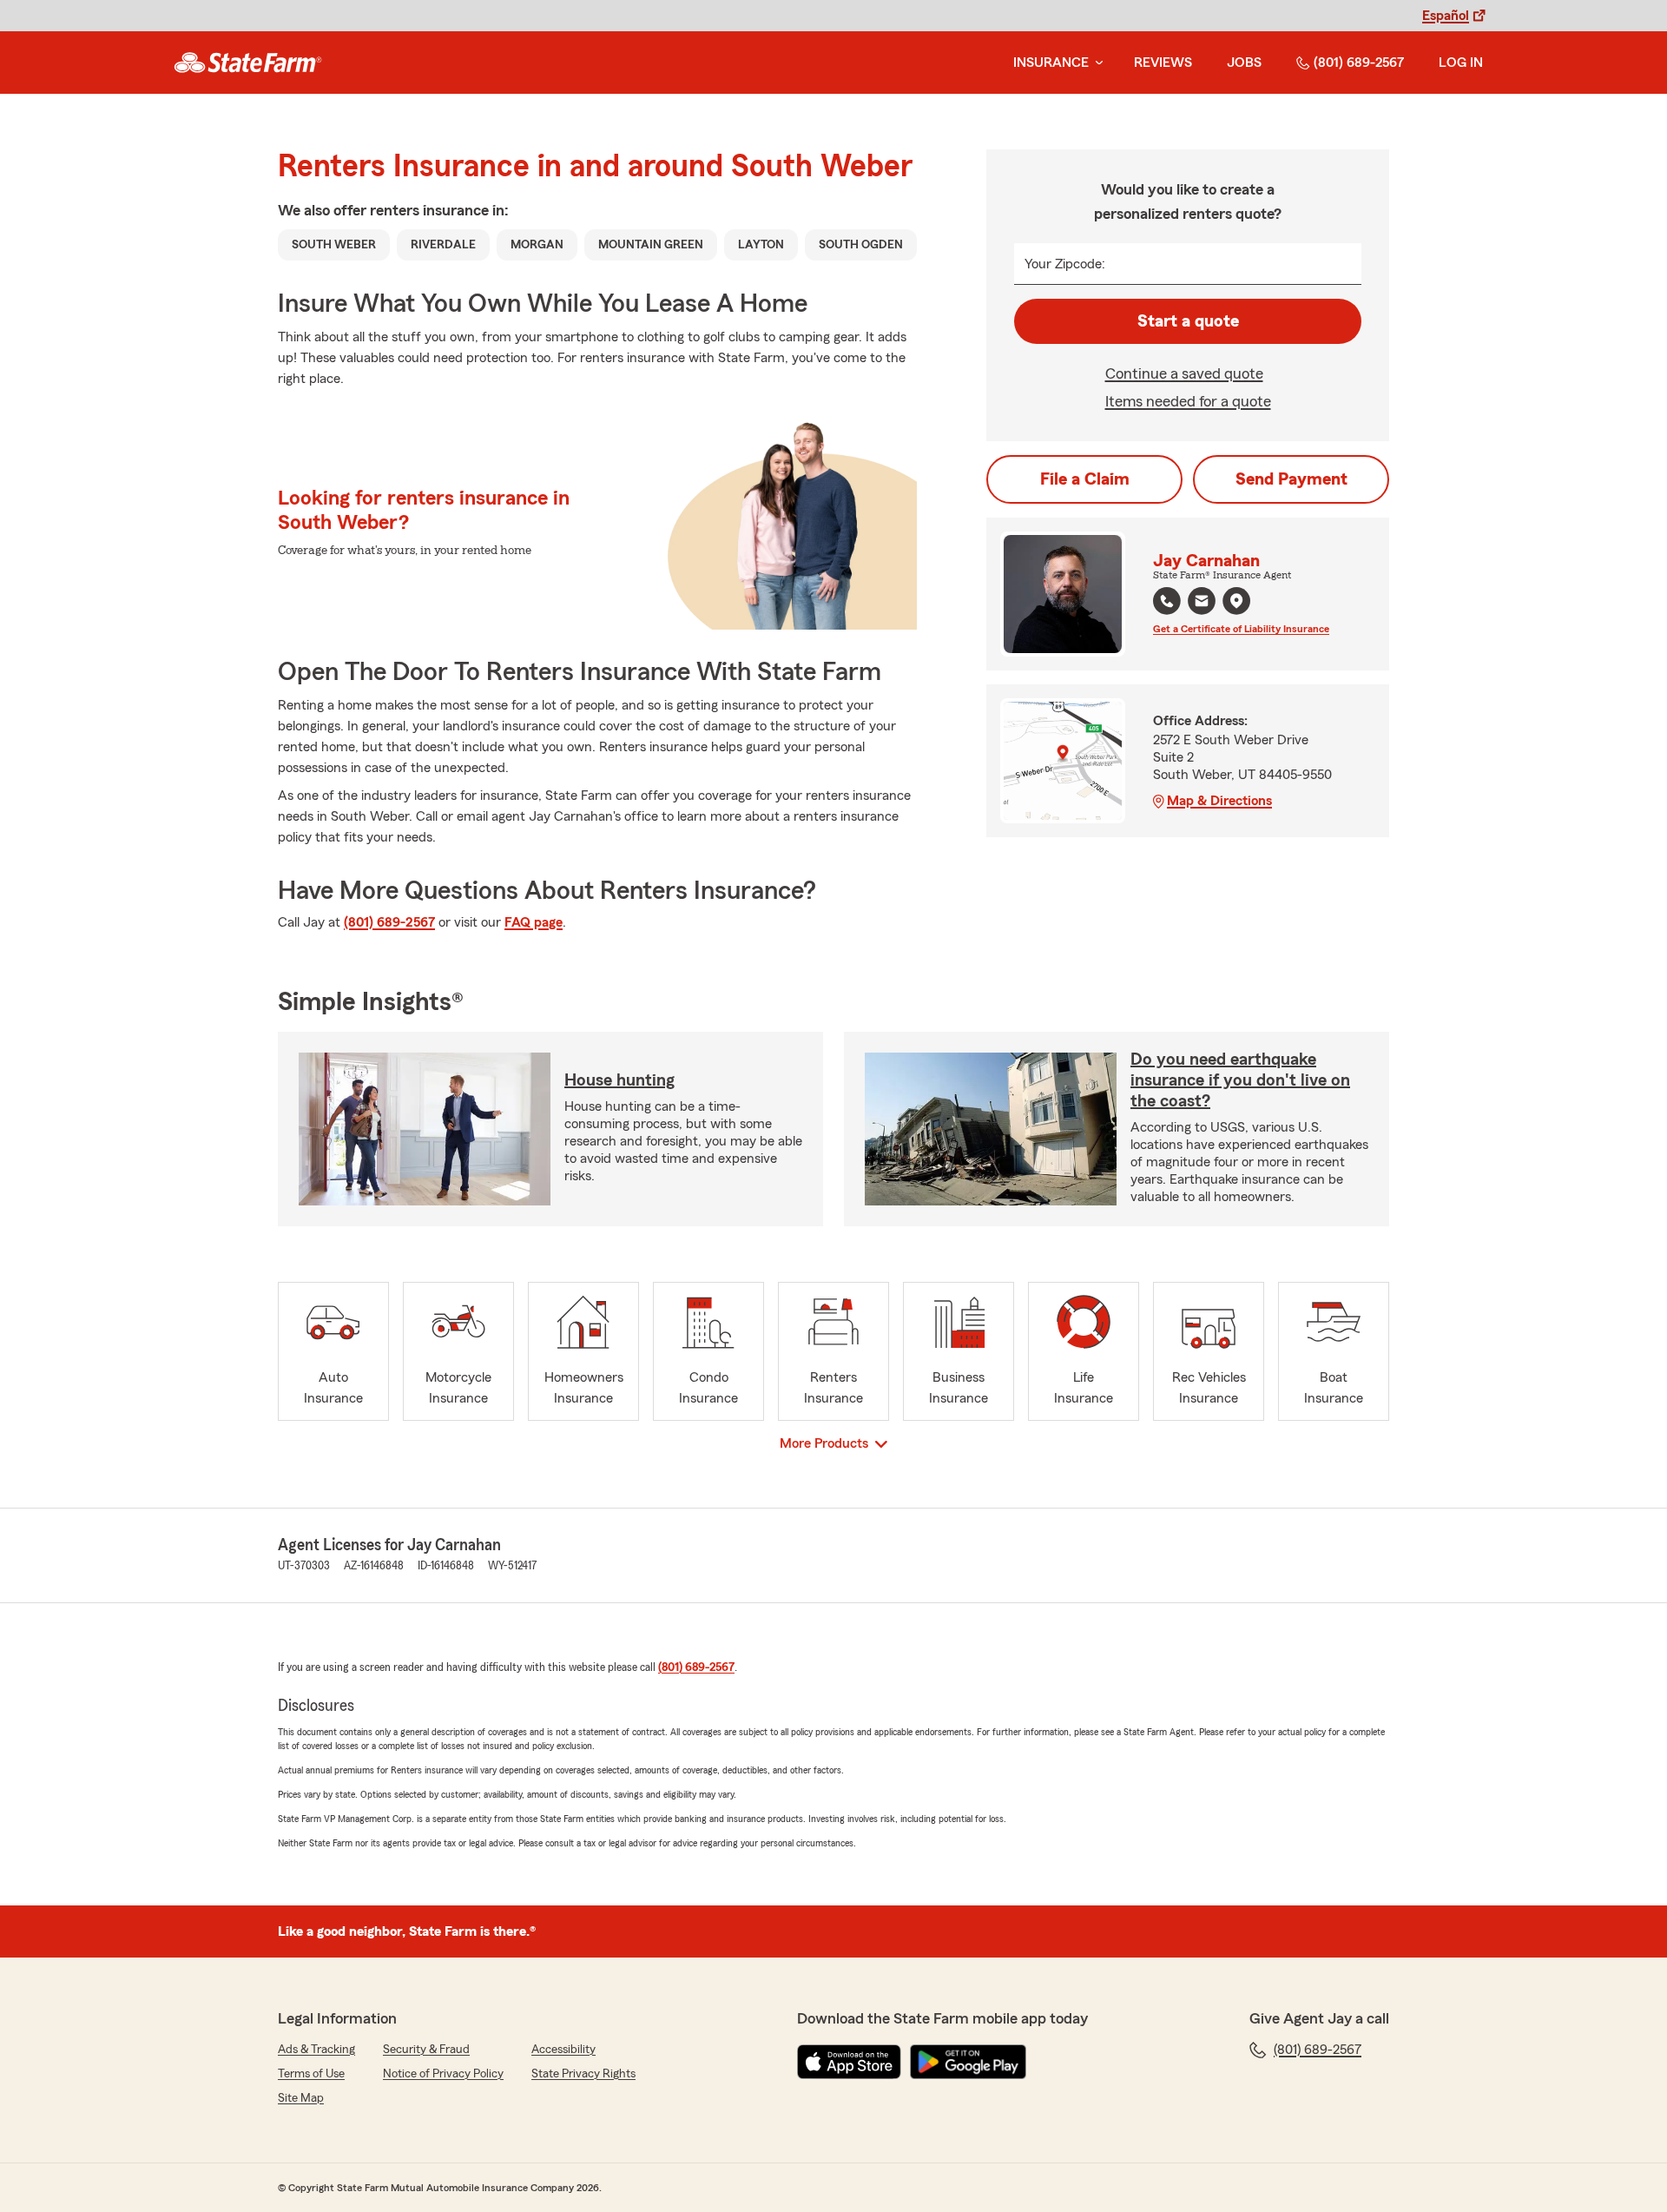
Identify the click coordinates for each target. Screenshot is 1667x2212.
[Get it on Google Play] (968, 2062)
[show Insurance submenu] (1096, 63)
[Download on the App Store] (849, 2062)
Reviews (1163, 63)
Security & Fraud (426, 2050)
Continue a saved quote (1184, 373)
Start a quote (1188, 321)
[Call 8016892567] (1167, 601)
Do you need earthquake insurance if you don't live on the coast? (1240, 1080)
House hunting (619, 1080)
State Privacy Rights (583, 2074)
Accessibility (563, 2050)
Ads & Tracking (316, 2050)
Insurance (1051, 63)
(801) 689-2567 (1359, 63)
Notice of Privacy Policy (443, 2074)
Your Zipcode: (1065, 264)
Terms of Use (311, 2074)
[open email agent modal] (1202, 603)
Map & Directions (1219, 801)
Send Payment (1291, 479)
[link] (248, 63)
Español (1446, 16)
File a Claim (1085, 479)
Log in (1461, 63)
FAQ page (534, 922)
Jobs (1244, 63)
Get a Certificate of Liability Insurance (1241, 629)
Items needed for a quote (1188, 401)
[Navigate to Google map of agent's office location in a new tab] (1236, 601)
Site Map (301, 2098)
